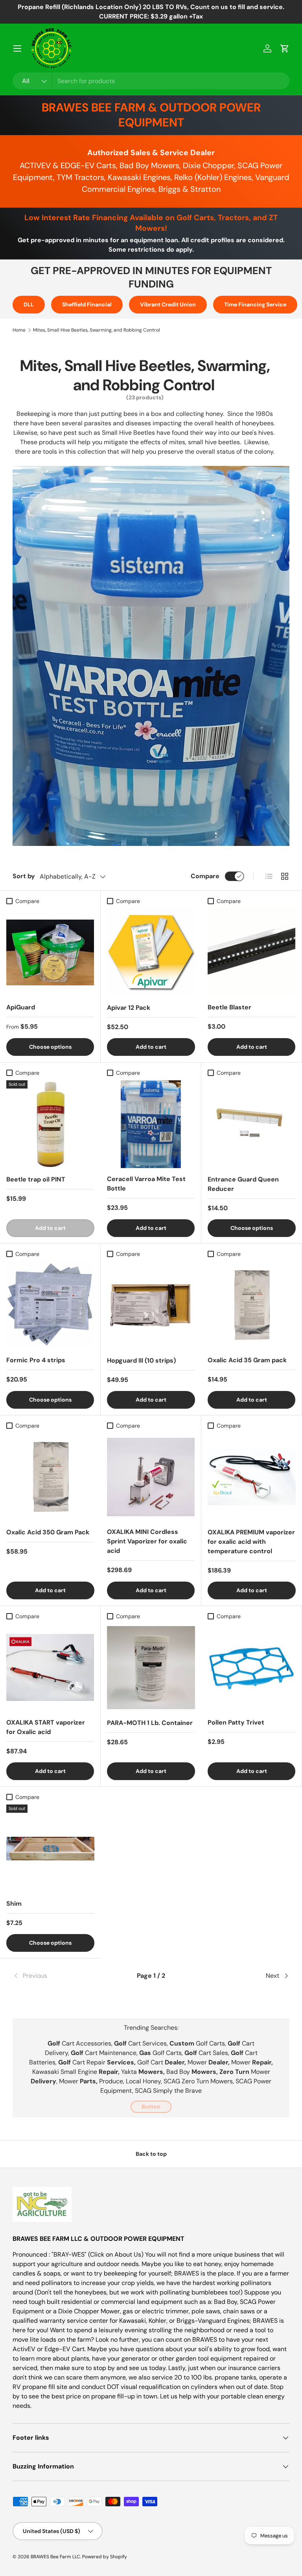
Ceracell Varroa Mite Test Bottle (146, 1184)
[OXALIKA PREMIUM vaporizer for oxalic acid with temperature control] (252, 1477)
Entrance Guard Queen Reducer (243, 1184)
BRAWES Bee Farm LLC (55, 2557)
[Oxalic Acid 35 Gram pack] (251, 1305)
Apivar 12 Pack (129, 1008)
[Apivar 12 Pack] (151, 953)
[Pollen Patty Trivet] (251, 1668)
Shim (14, 1904)
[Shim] (50, 1849)
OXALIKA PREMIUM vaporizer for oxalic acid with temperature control (251, 1542)
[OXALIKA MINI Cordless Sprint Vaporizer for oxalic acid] (151, 1477)
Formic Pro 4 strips (36, 1360)
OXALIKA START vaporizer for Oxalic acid (46, 1727)
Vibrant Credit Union (168, 304)
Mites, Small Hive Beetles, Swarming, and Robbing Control (97, 330)
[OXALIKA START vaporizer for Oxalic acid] (50, 1668)
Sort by (24, 876)
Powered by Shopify (105, 2557)
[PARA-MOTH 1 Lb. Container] (151, 1668)
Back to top (151, 2154)
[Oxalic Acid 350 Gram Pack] (50, 1477)
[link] (59, 1976)
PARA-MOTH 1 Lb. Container (150, 1723)
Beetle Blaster (229, 1007)
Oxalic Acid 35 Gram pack (247, 1360)
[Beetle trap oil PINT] (50, 1124)
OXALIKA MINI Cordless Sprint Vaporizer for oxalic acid (147, 1541)
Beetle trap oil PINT (36, 1179)
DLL (29, 304)
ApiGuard (21, 1007)
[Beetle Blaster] (251, 952)
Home (19, 330)
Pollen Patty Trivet (236, 1722)
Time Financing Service (255, 304)
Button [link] (151, 2107)
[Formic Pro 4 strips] (50, 1305)
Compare (205, 876)
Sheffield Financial (87, 304)
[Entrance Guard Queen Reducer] (252, 1124)
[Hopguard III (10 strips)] (151, 1306)
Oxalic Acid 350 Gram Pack (48, 1532)
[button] (285, 48)
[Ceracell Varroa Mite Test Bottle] (151, 1124)
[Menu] (17, 48)
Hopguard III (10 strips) (141, 1360)
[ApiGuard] (50, 952)
